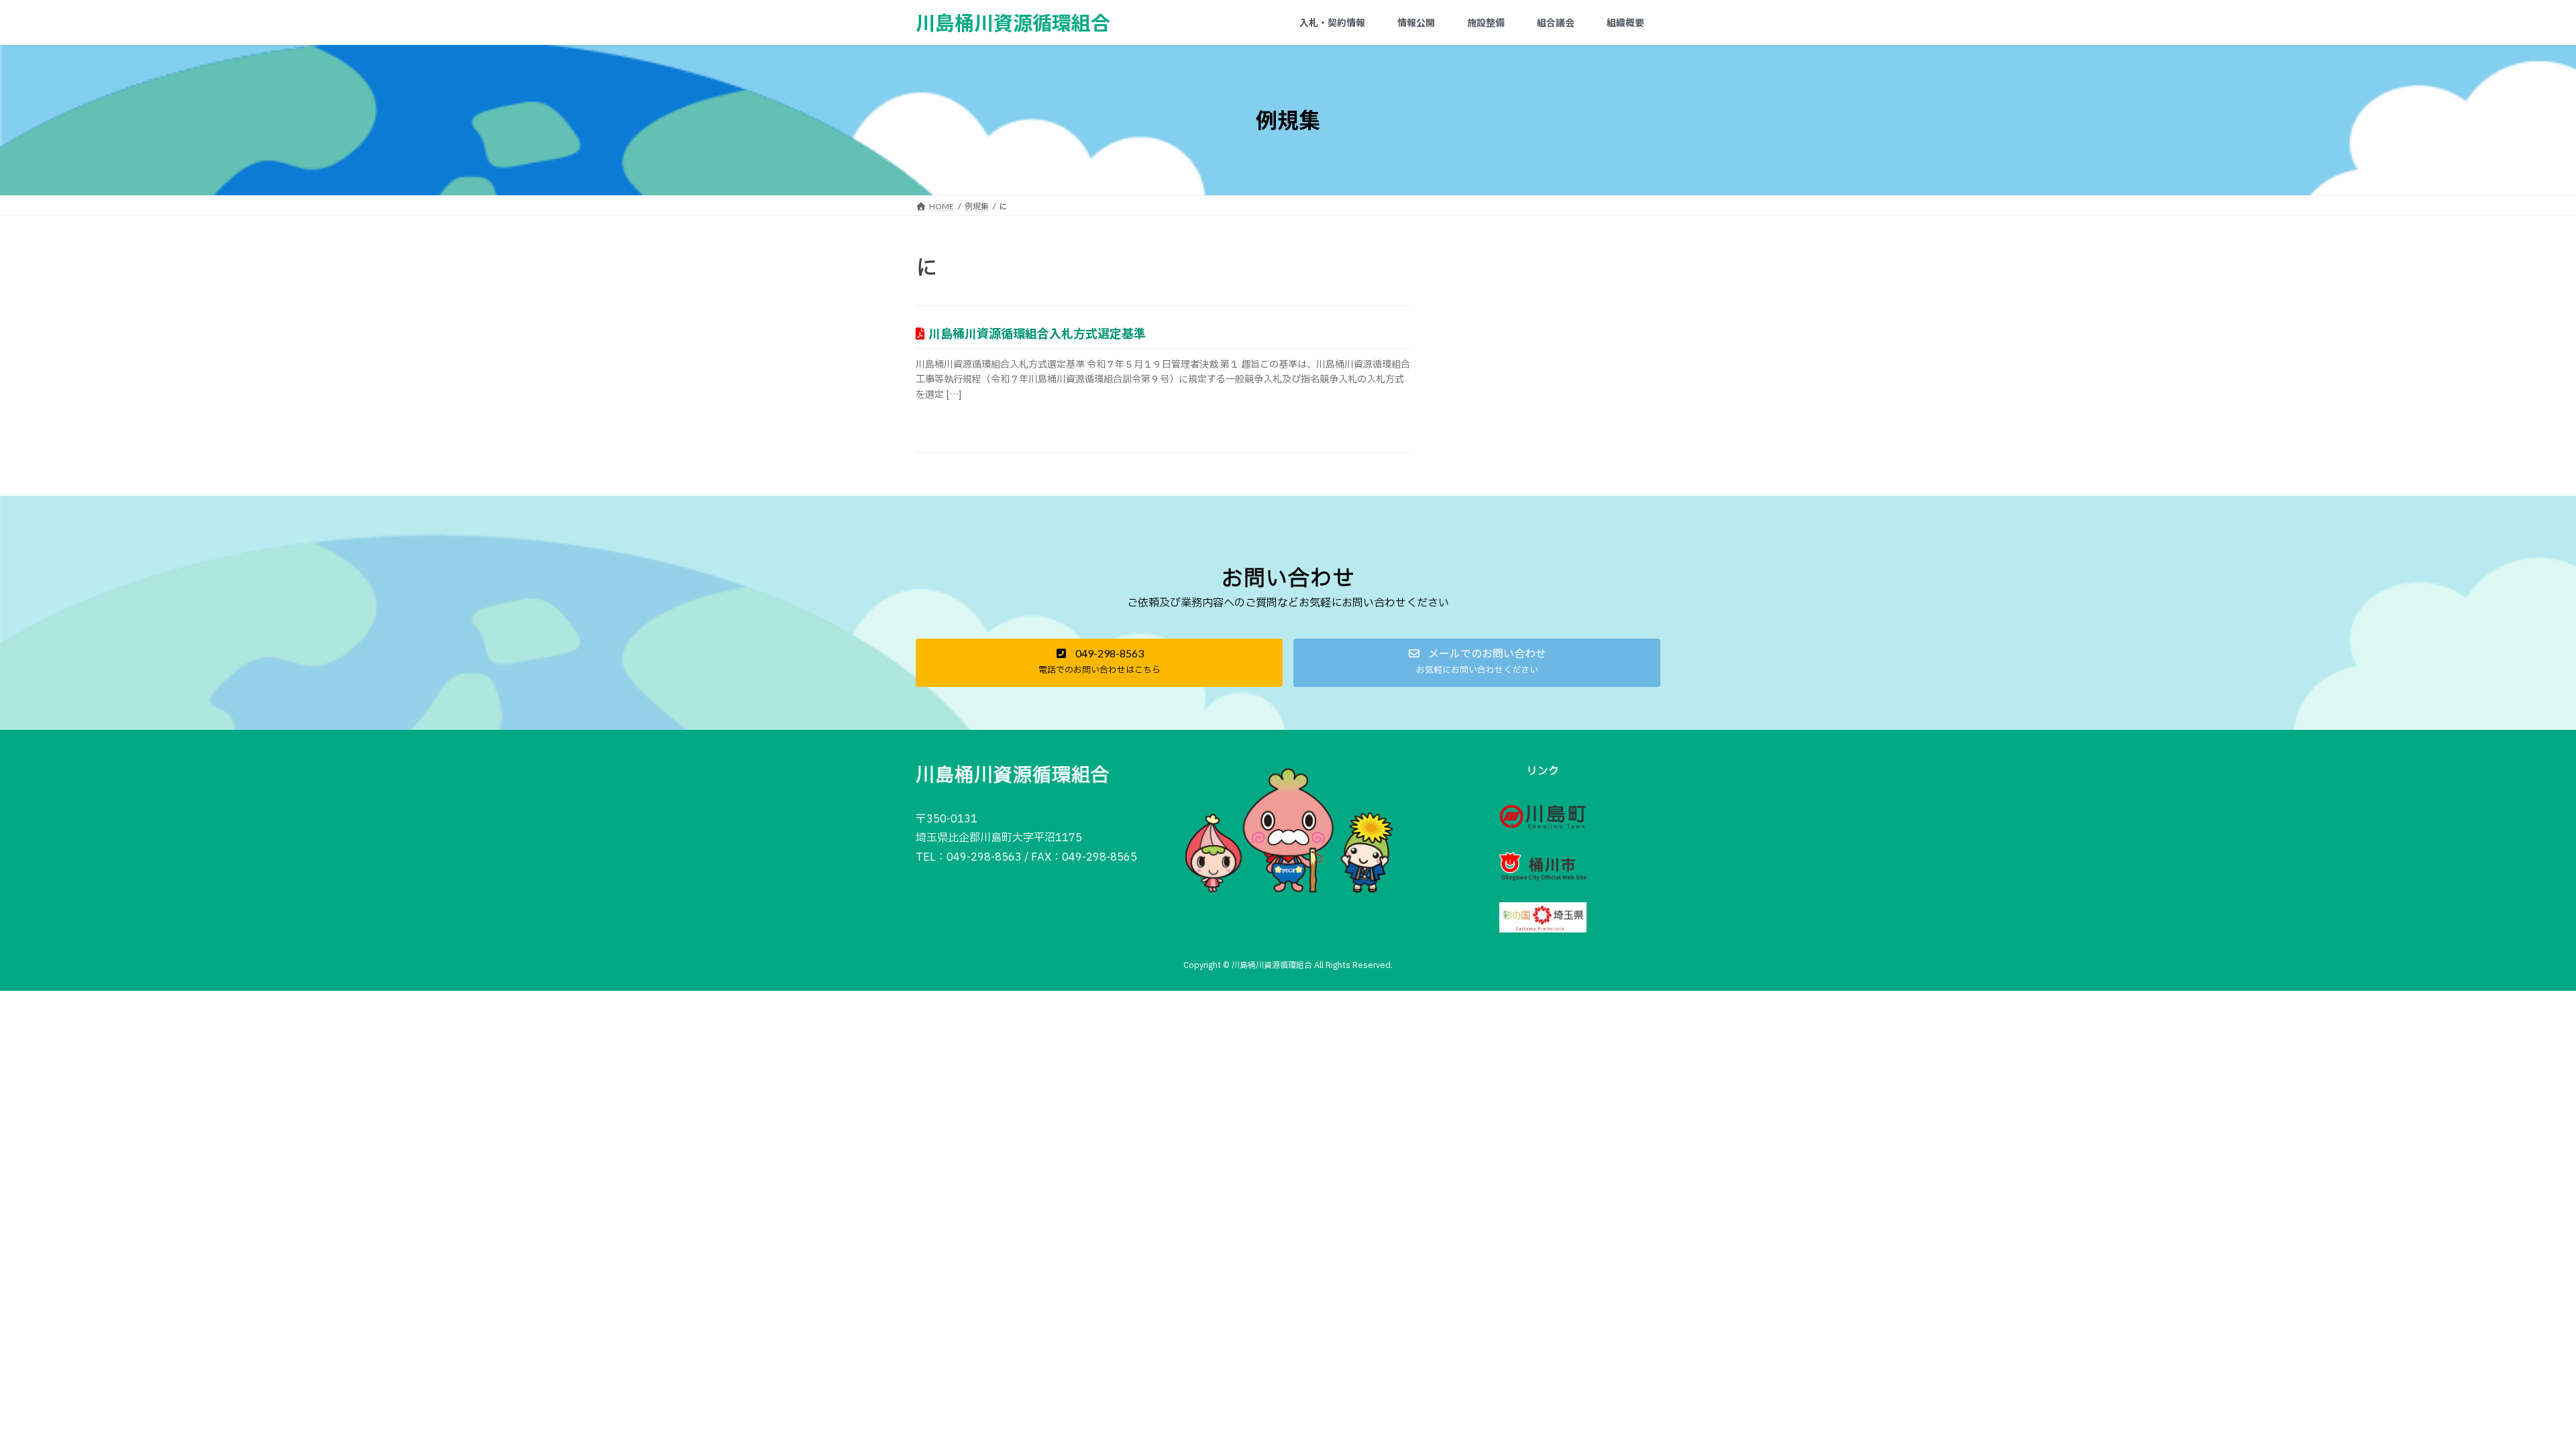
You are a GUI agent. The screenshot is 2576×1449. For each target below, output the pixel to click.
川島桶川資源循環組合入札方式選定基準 (1037, 333)
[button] (1099, 663)
